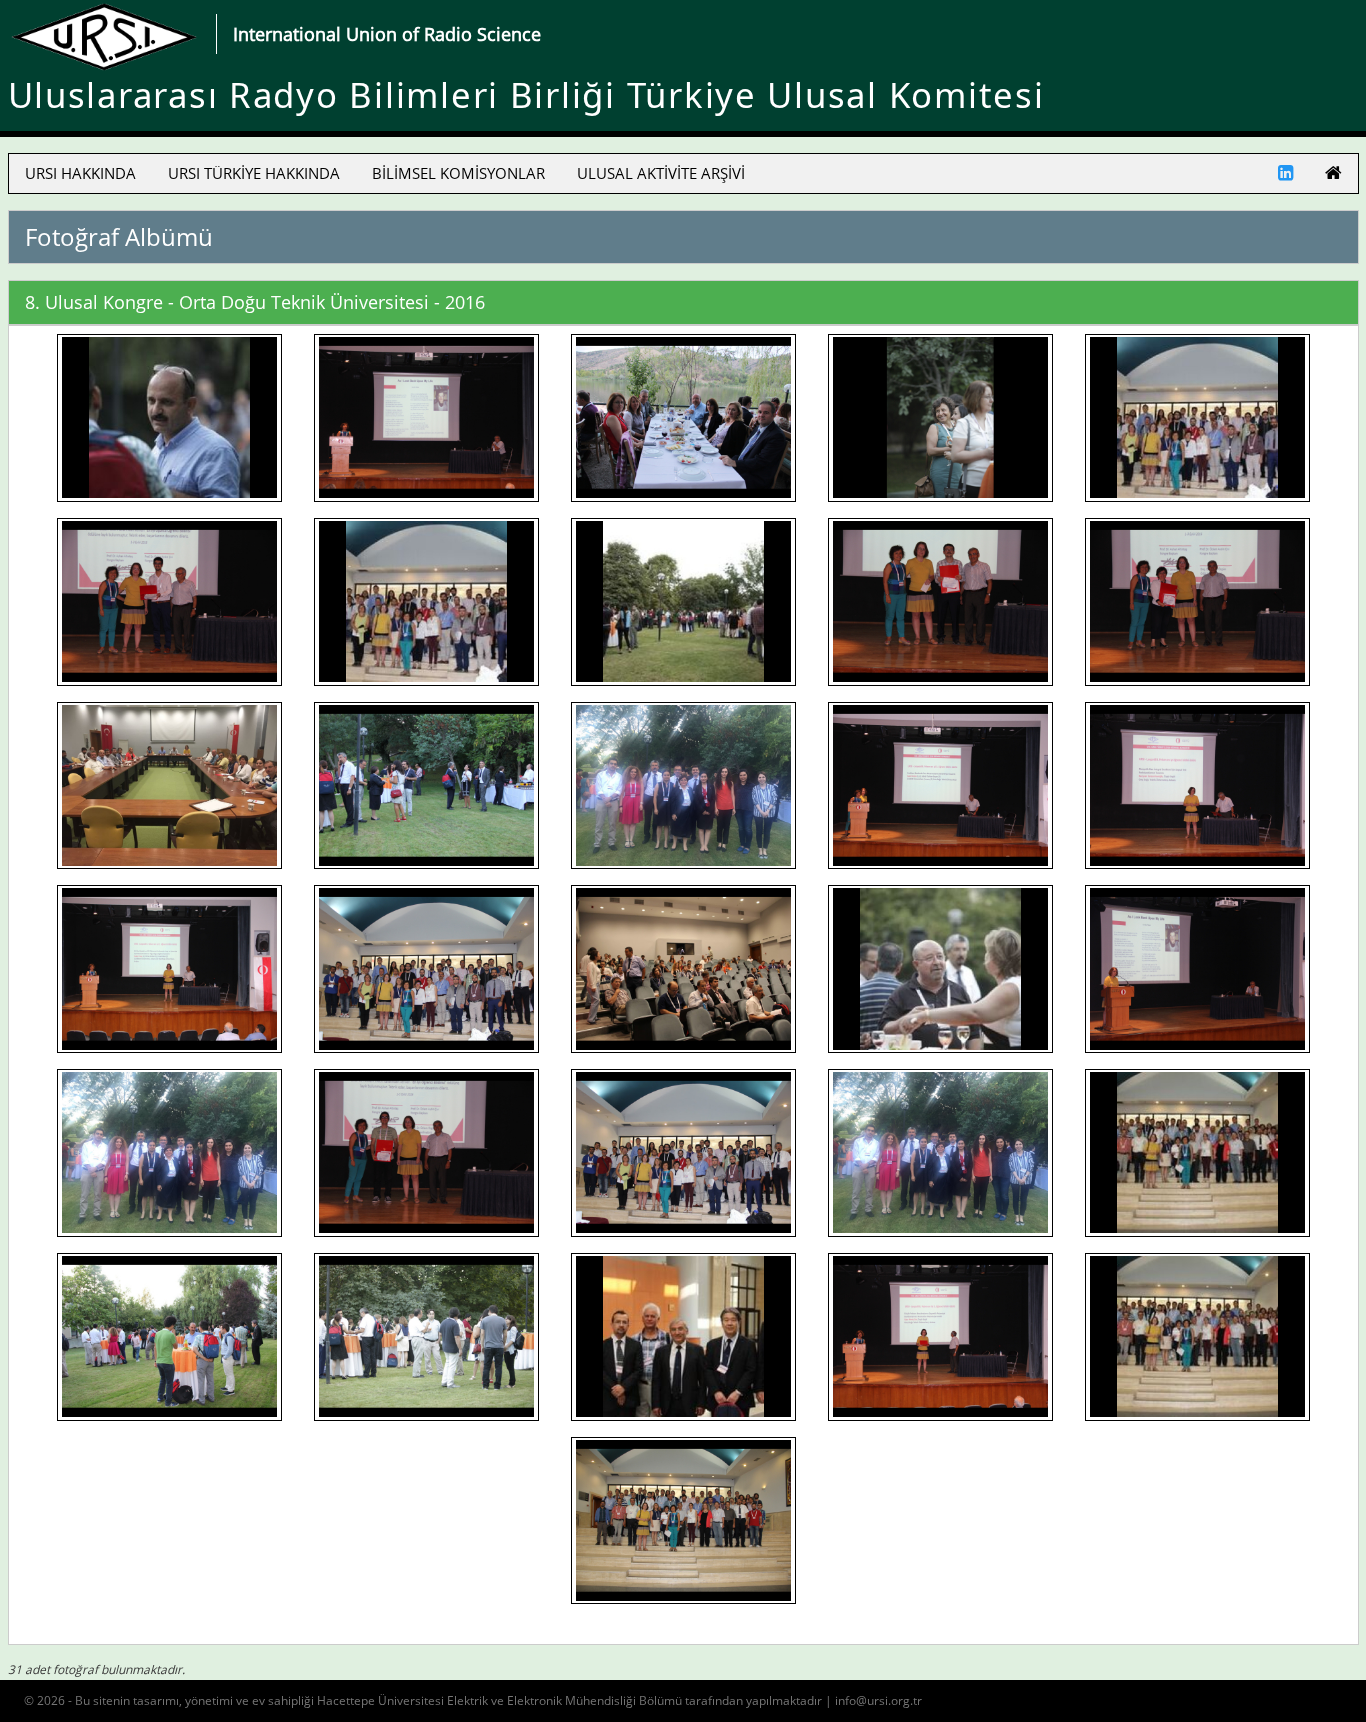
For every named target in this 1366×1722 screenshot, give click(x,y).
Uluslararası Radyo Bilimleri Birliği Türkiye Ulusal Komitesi (526, 94)
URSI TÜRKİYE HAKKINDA (254, 173)
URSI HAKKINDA (80, 173)
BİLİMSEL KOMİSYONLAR (458, 173)
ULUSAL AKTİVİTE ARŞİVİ (661, 173)
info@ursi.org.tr (878, 1700)
